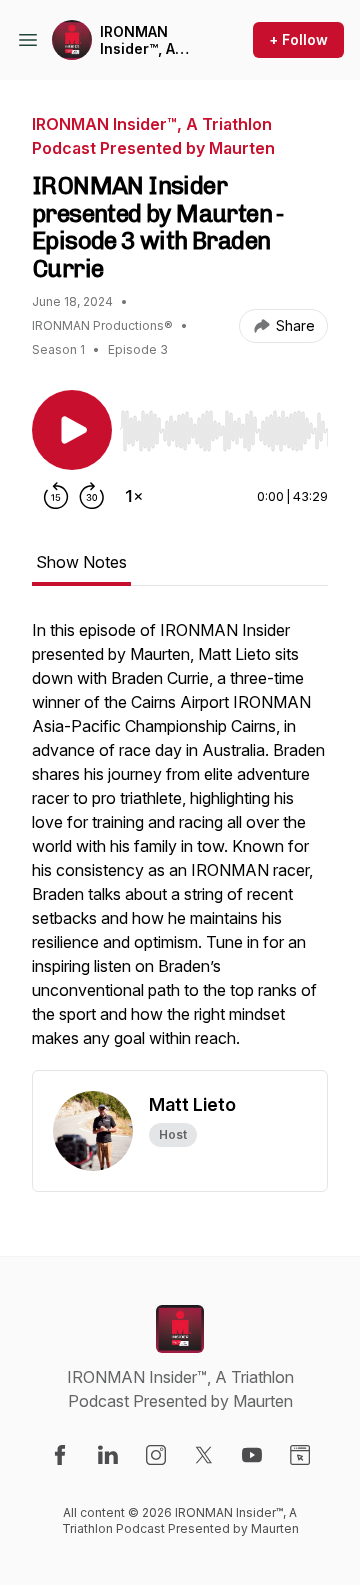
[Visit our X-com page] (204, 1455)
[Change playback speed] (134, 496)
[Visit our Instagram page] (156, 1455)
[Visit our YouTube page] (252, 1455)
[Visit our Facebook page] (60, 1455)
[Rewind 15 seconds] (56, 496)
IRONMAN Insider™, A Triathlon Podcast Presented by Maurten (147, 40)
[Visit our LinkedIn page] (108, 1455)
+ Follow (298, 39)
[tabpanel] (180, 844)
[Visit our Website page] (300, 1455)
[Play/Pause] (72, 430)
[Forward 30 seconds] (92, 496)
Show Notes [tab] (81, 562)
